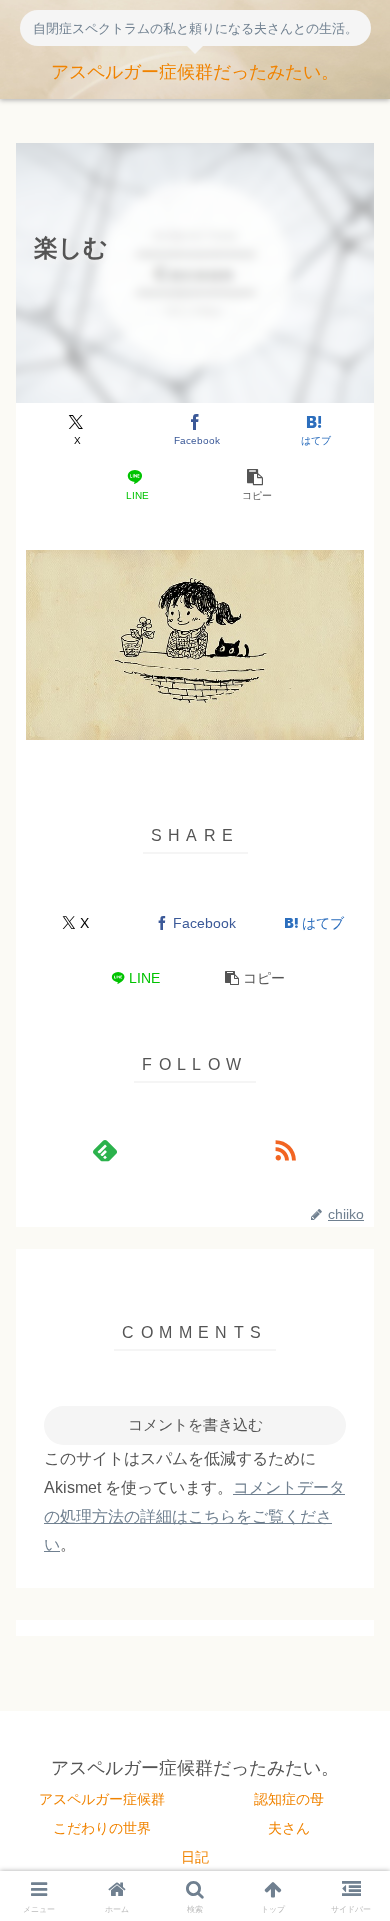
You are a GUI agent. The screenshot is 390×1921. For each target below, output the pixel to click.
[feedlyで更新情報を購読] (104, 1150)
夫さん (289, 1828)
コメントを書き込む (195, 1424)
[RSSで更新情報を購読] (285, 1150)
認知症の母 (289, 1799)
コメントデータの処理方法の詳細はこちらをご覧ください (194, 1516)
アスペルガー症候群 (102, 1799)
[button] (254, 485)
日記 (195, 1857)
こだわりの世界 (102, 1828)
